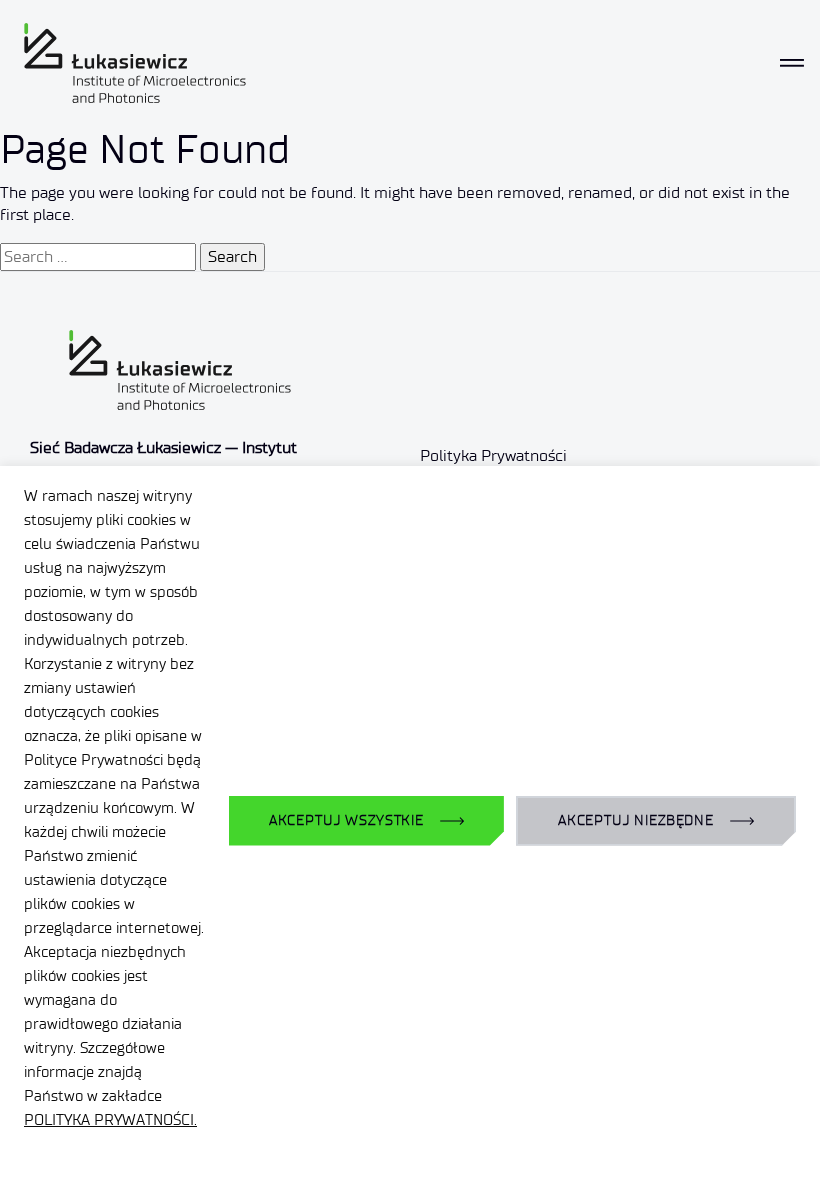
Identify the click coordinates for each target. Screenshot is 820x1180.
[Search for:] (98, 257)
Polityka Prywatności (493, 455)
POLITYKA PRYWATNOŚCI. (110, 1120)
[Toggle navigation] (792, 63)
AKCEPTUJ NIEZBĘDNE (636, 820)
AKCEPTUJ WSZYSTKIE (346, 820)
